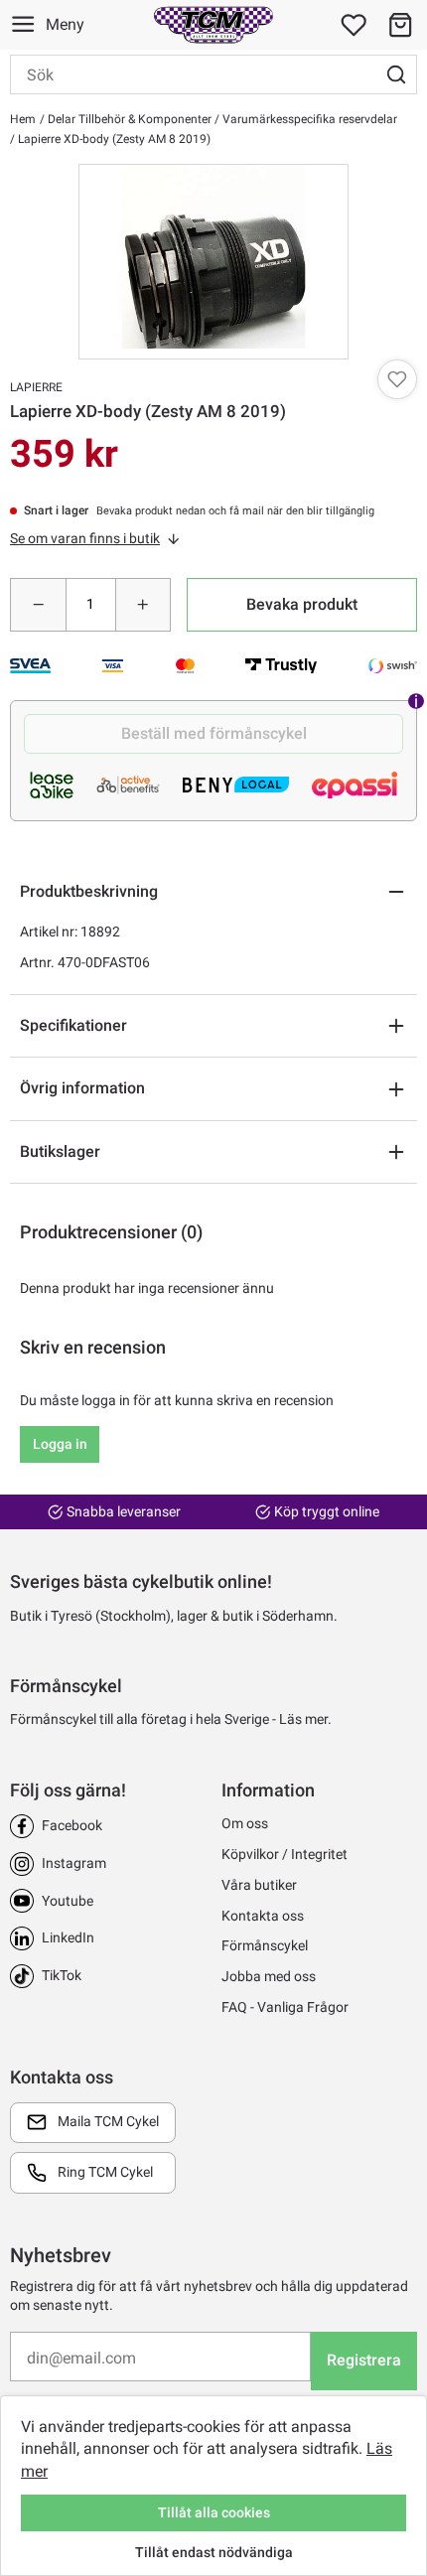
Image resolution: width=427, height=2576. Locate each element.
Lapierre (36, 387)
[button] (400, 25)
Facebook (72, 1825)
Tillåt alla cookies (214, 2512)
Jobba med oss (269, 1976)
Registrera (364, 2360)
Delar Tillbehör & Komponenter (128, 119)
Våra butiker (259, 1885)
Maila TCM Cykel (108, 2121)
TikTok (62, 1975)
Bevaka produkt (302, 604)
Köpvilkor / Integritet (285, 1854)
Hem (23, 119)
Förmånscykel (265, 1945)
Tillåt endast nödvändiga (214, 2552)
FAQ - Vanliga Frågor (285, 2007)
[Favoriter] (354, 25)
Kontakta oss (263, 1916)
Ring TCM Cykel (105, 2172)
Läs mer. (305, 1719)
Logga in (60, 1444)
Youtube (68, 1901)
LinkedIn (68, 1937)
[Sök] (396, 74)
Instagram (74, 1863)
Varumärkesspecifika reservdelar (308, 119)
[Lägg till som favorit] (397, 379)
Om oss (245, 1823)
